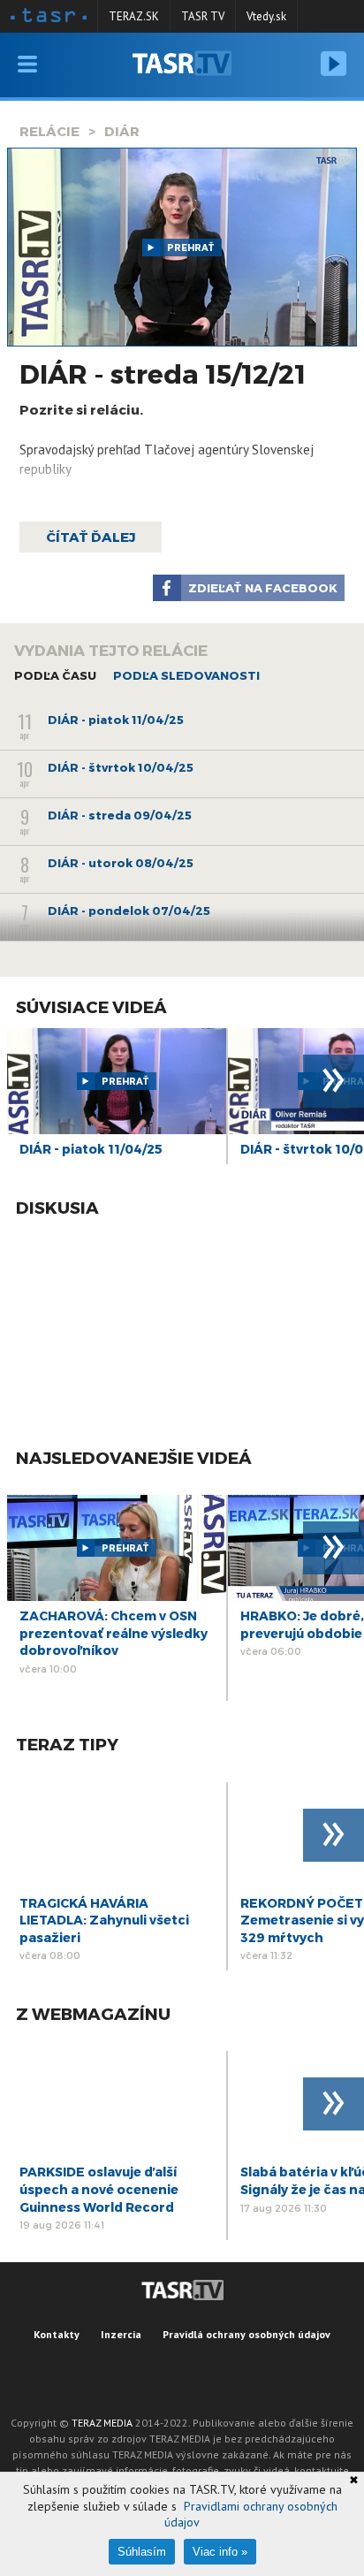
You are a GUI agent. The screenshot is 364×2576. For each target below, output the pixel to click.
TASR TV (203, 16)
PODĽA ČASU (55, 675)
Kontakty (57, 2334)
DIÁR (122, 131)
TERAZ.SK (134, 16)
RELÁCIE (49, 131)
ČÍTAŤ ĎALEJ (91, 537)
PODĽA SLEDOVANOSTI (186, 675)
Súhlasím (142, 2552)
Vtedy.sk (266, 16)
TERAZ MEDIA (102, 2423)
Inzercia (121, 2334)
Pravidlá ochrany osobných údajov (246, 2334)
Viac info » (220, 2552)
